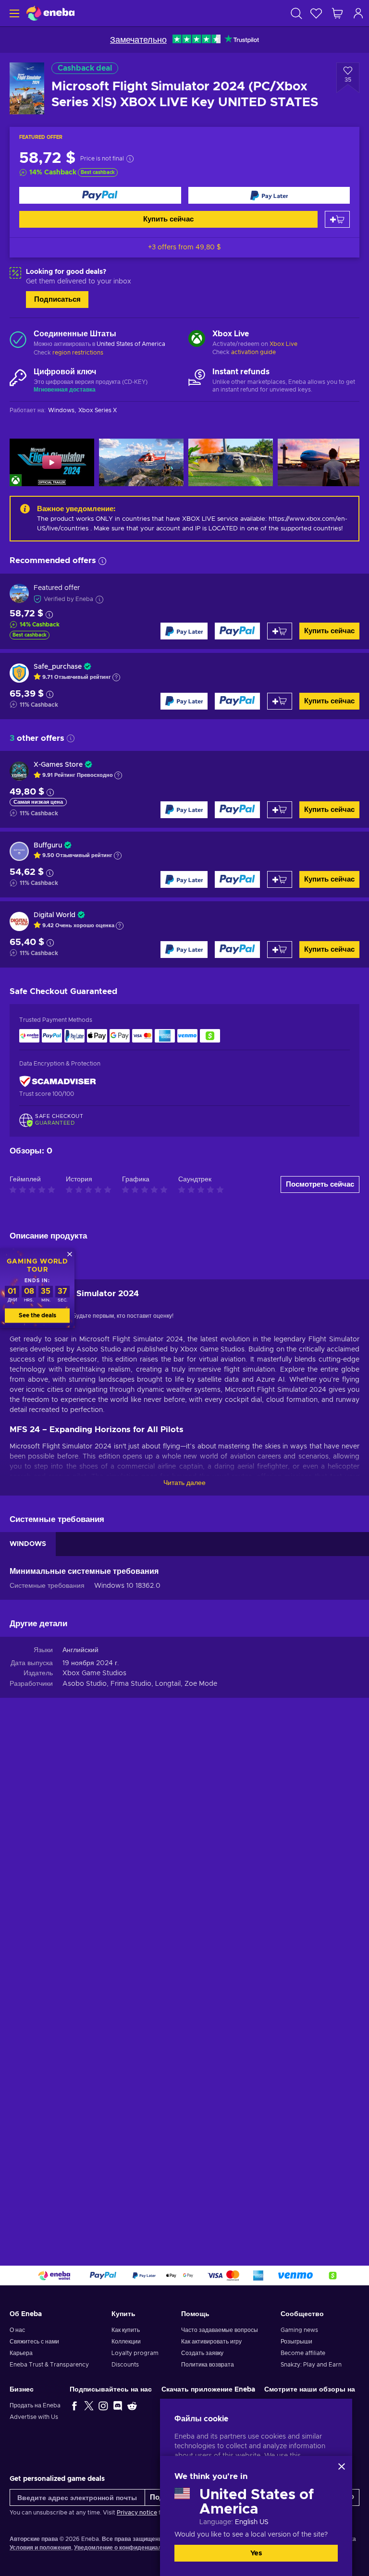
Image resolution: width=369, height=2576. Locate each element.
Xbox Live (283, 344)
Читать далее (184, 1483)
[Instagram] (103, 2405)
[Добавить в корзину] (337, 219)
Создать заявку (202, 2353)
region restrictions (78, 353)
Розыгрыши (296, 2342)
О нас (17, 2330)
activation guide (253, 352)
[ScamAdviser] (58, 1081)
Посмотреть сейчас (320, 1184)
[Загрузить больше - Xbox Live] (197, 340)
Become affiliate (303, 2353)
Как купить (126, 2330)
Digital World (55, 915)
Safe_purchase (58, 667)
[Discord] (118, 2405)
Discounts (125, 2365)
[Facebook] (74, 2405)
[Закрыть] (342, 2466)
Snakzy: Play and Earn (311, 2365)
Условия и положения (40, 2548)
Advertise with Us (34, 2417)
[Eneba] (50, 13)
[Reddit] (132, 2405)
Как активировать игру (211, 2342)
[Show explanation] (116, 677)
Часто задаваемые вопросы (220, 2330)
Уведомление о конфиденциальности (128, 2548)
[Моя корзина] (337, 13)
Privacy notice (137, 2513)
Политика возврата (208, 2365)
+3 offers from (184, 247)
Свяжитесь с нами (34, 2342)
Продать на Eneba (35, 2405)
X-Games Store (58, 765)
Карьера (21, 2353)
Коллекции (126, 2342)
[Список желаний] (316, 13)
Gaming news (299, 2330)
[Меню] (13, 13)
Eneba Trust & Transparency (49, 2365)
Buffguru (48, 846)
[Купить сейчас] (100, 195)
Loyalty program (135, 2353)
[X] (89, 2405)
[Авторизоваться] (358, 13)
